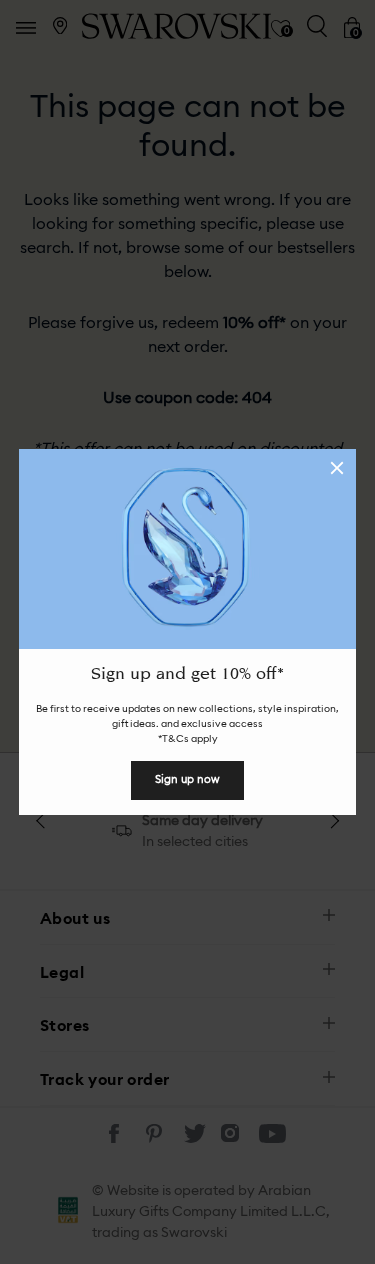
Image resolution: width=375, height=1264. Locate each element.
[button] (337, 468)
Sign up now (187, 779)
